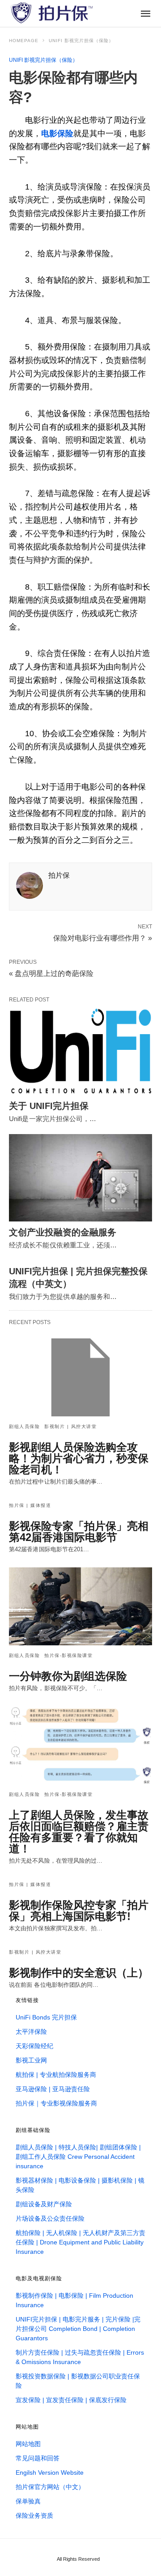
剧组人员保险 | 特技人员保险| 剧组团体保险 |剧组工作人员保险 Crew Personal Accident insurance (78, 2157)
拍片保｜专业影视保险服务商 (56, 2103)
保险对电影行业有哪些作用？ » (103, 937)
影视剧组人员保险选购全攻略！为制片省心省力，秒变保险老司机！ (79, 1458)
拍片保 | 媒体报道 (30, 1505)
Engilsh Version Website (50, 2472)
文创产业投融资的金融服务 (63, 1232)
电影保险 (57, 134)
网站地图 (28, 2444)
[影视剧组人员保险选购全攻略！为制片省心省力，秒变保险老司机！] (80, 1377)
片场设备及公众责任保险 (50, 2218)
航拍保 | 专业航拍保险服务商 (56, 2075)
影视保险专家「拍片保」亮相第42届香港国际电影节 (79, 1532)
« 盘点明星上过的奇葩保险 (51, 973)
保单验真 (28, 2501)
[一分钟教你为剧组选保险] (80, 1606)
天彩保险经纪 (34, 2046)
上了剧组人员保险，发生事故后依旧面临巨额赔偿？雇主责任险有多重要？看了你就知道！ (79, 1832)
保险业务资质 (34, 2516)
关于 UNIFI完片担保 (49, 1106)
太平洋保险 (31, 2032)
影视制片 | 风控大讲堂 (70, 1426)
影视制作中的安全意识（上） (79, 1973)
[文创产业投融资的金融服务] (80, 1178)
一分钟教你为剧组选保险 (68, 1676)
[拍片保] (51, 13)
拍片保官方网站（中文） (50, 2487)
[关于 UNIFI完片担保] (80, 1051)
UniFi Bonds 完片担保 (46, 2017)
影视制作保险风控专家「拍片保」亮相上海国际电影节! (79, 1911)
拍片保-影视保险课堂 (68, 1655)
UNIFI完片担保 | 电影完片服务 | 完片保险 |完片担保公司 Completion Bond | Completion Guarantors (78, 2329)
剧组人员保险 (24, 1426)
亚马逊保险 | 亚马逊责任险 (53, 2089)
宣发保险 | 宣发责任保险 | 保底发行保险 (71, 2400)
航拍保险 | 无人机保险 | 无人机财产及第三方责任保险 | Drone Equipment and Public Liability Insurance (80, 2242)
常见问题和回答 (38, 2458)
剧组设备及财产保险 (44, 2204)
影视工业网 (31, 2060)
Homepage (24, 41)
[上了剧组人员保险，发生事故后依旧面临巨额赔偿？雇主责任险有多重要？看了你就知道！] (80, 1745)
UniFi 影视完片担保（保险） (81, 41)
